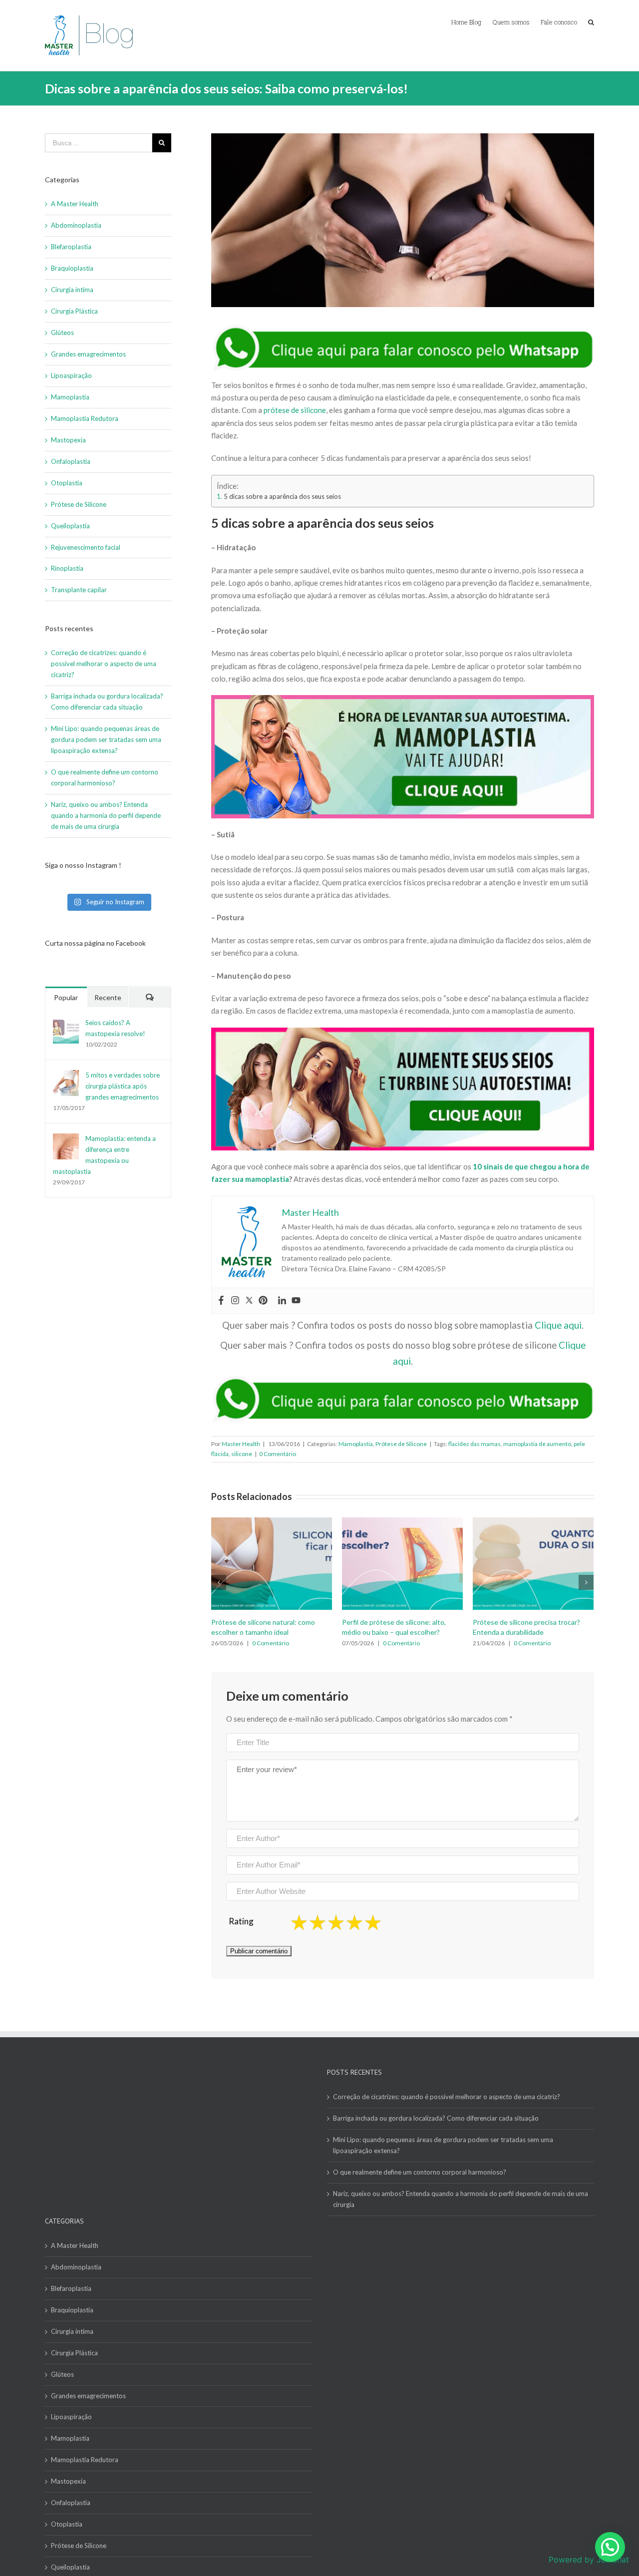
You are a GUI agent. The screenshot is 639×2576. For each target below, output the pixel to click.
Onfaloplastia (71, 461)
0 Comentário (278, 1454)
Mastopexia (68, 440)
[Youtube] (296, 1301)
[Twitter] (249, 1301)
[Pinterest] (263, 1301)
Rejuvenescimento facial (86, 547)
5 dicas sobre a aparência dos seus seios (282, 496)
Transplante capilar (79, 590)
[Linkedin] (282, 1301)
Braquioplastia (72, 268)
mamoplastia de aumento (537, 1444)
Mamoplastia (356, 1444)
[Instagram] (235, 1301)
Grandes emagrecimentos (88, 354)
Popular (66, 997)
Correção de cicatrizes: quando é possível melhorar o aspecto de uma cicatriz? (104, 664)
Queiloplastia (70, 526)
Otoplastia (67, 483)
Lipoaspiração (71, 375)
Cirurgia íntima (72, 290)
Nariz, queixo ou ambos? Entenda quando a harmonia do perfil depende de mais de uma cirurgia (106, 815)
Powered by (589, 2560)
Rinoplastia (67, 568)
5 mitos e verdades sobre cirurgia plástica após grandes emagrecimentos (123, 1086)
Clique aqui (558, 1325)
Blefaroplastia (71, 247)
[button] (610, 2547)
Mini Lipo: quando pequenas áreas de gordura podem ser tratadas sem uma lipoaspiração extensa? (106, 739)
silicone (242, 1454)
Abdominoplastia (76, 225)
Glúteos (62, 333)
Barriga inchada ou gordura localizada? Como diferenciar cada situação (436, 2118)
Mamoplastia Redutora (85, 418)
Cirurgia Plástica (74, 311)
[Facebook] (221, 1301)
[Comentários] (150, 997)
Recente (108, 997)
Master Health (241, 1444)
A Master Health (75, 204)
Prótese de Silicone (401, 1444)
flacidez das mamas (475, 1444)
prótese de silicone (295, 410)
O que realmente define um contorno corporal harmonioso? (420, 2172)
